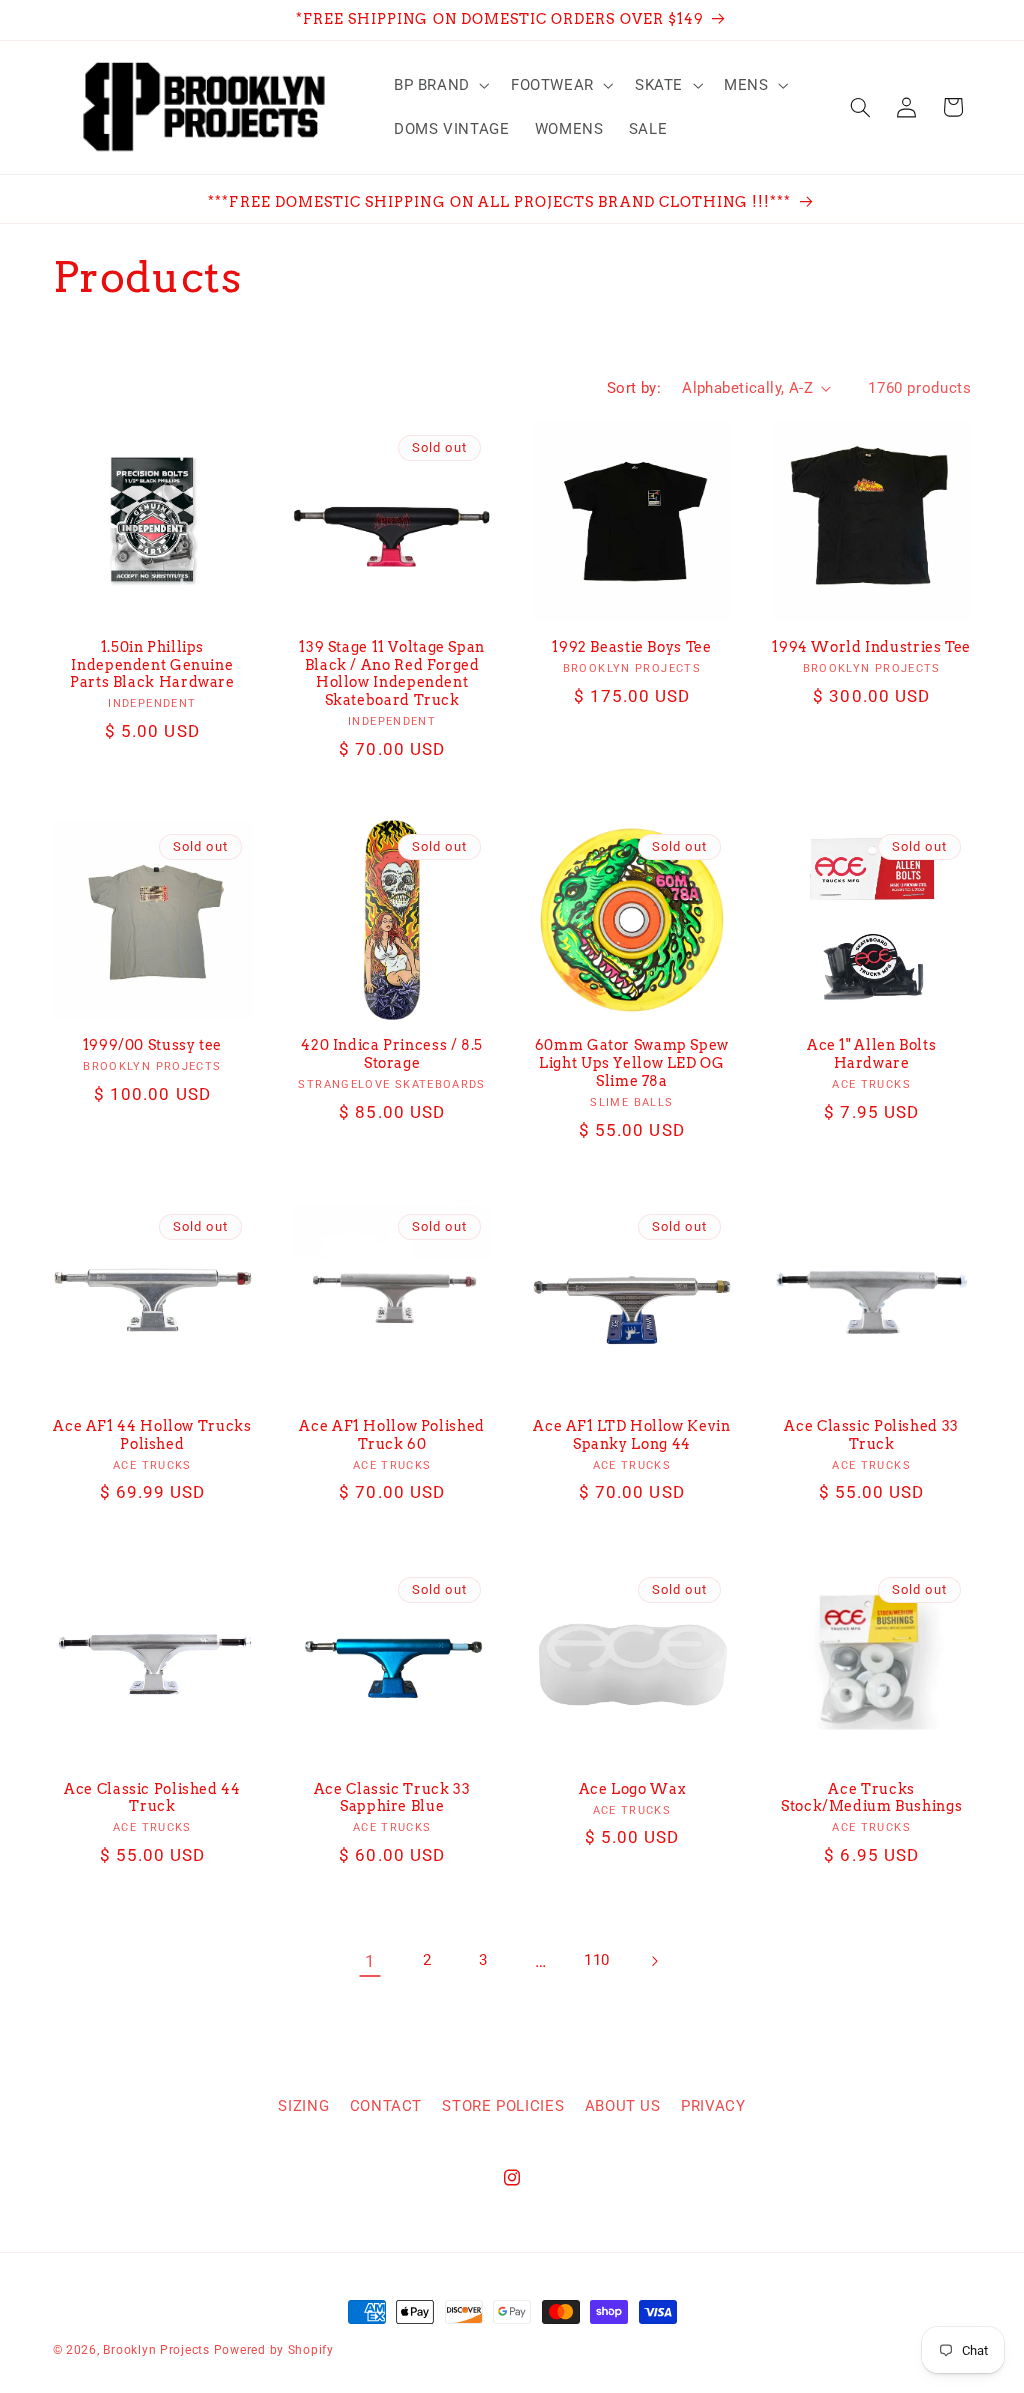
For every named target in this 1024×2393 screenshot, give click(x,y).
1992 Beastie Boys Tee (631, 647)
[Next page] (654, 1961)
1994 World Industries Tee (871, 647)
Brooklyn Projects (156, 2350)
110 (597, 1960)
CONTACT (386, 2106)
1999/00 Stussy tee (152, 1045)
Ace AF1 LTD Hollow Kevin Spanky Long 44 (631, 1435)
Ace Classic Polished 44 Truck (152, 1798)
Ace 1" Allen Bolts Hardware (871, 1054)
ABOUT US (623, 2106)
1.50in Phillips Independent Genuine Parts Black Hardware (152, 665)
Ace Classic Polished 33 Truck (871, 1435)
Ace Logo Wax (632, 1789)
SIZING (303, 2106)
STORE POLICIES (503, 2106)
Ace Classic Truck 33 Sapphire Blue (392, 1798)
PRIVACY (713, 2106)
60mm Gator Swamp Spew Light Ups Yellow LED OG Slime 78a (632, 1063)
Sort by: (634, 388)
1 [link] (370, 1961)
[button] (439, 85)
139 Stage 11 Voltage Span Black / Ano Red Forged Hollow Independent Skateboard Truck (392, 673)
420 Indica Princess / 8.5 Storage (392, 1054)
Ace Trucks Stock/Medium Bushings (871, 1798)
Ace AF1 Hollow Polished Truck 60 (392, 1435)
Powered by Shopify (274, 2350)
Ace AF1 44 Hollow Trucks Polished (152, 1435)
